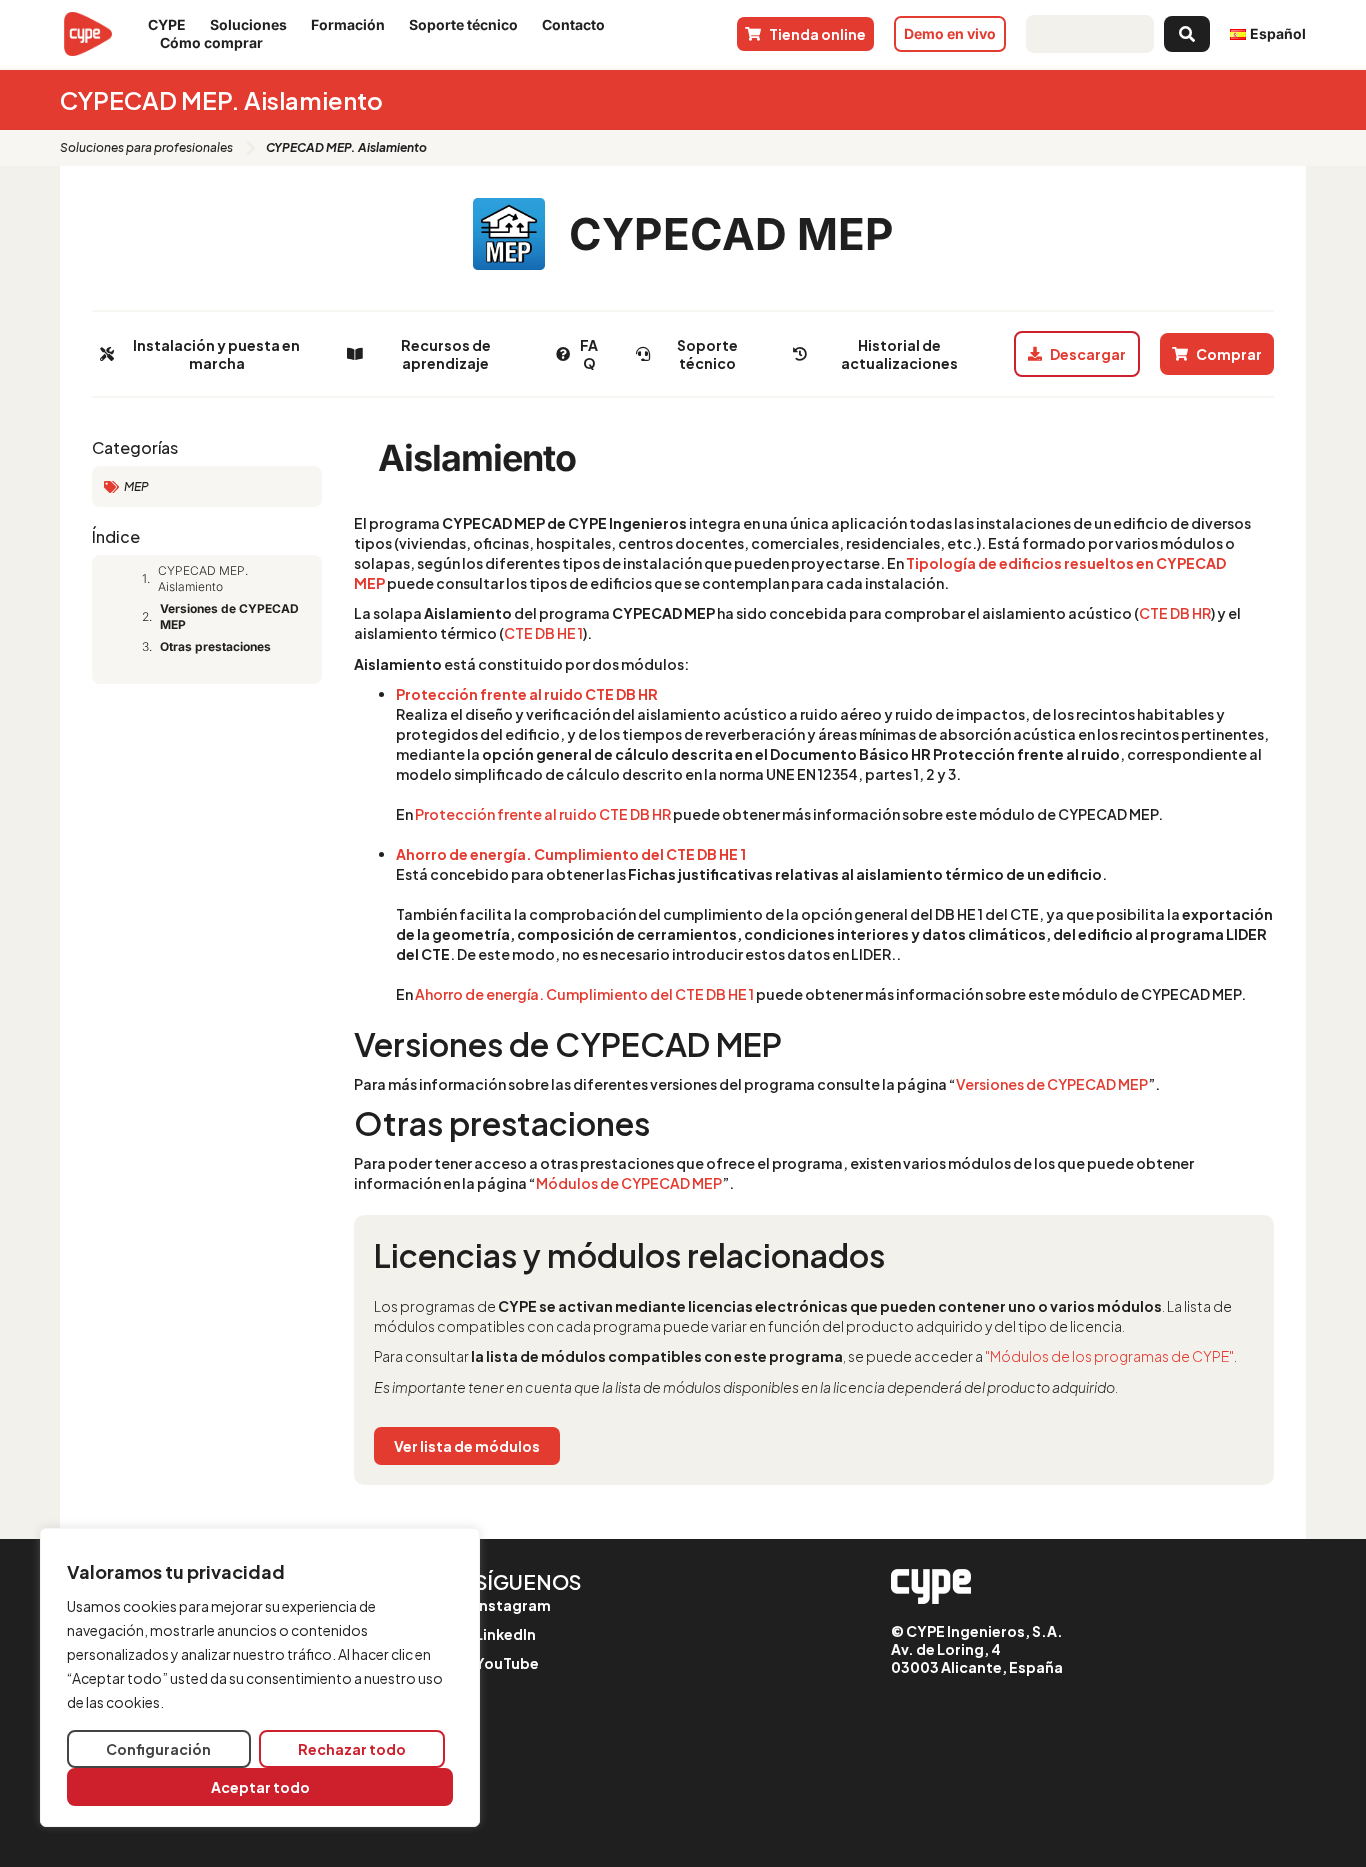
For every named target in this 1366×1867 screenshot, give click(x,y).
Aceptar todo (260, 1787)
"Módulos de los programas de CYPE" (1109, 1356)
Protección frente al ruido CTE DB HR (527, 694)
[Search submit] (1187, 34)
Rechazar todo (352, 1749)
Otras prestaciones (215, 646)
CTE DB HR (1175, 613)
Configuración (158, 1749)
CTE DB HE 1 (543, 633)
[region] (260, 1677)
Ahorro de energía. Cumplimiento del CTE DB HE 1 (571, 854)
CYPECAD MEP (731, 234)
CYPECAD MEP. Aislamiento (203, 578)
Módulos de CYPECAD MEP (629, 1183)
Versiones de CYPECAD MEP (229, 616)
